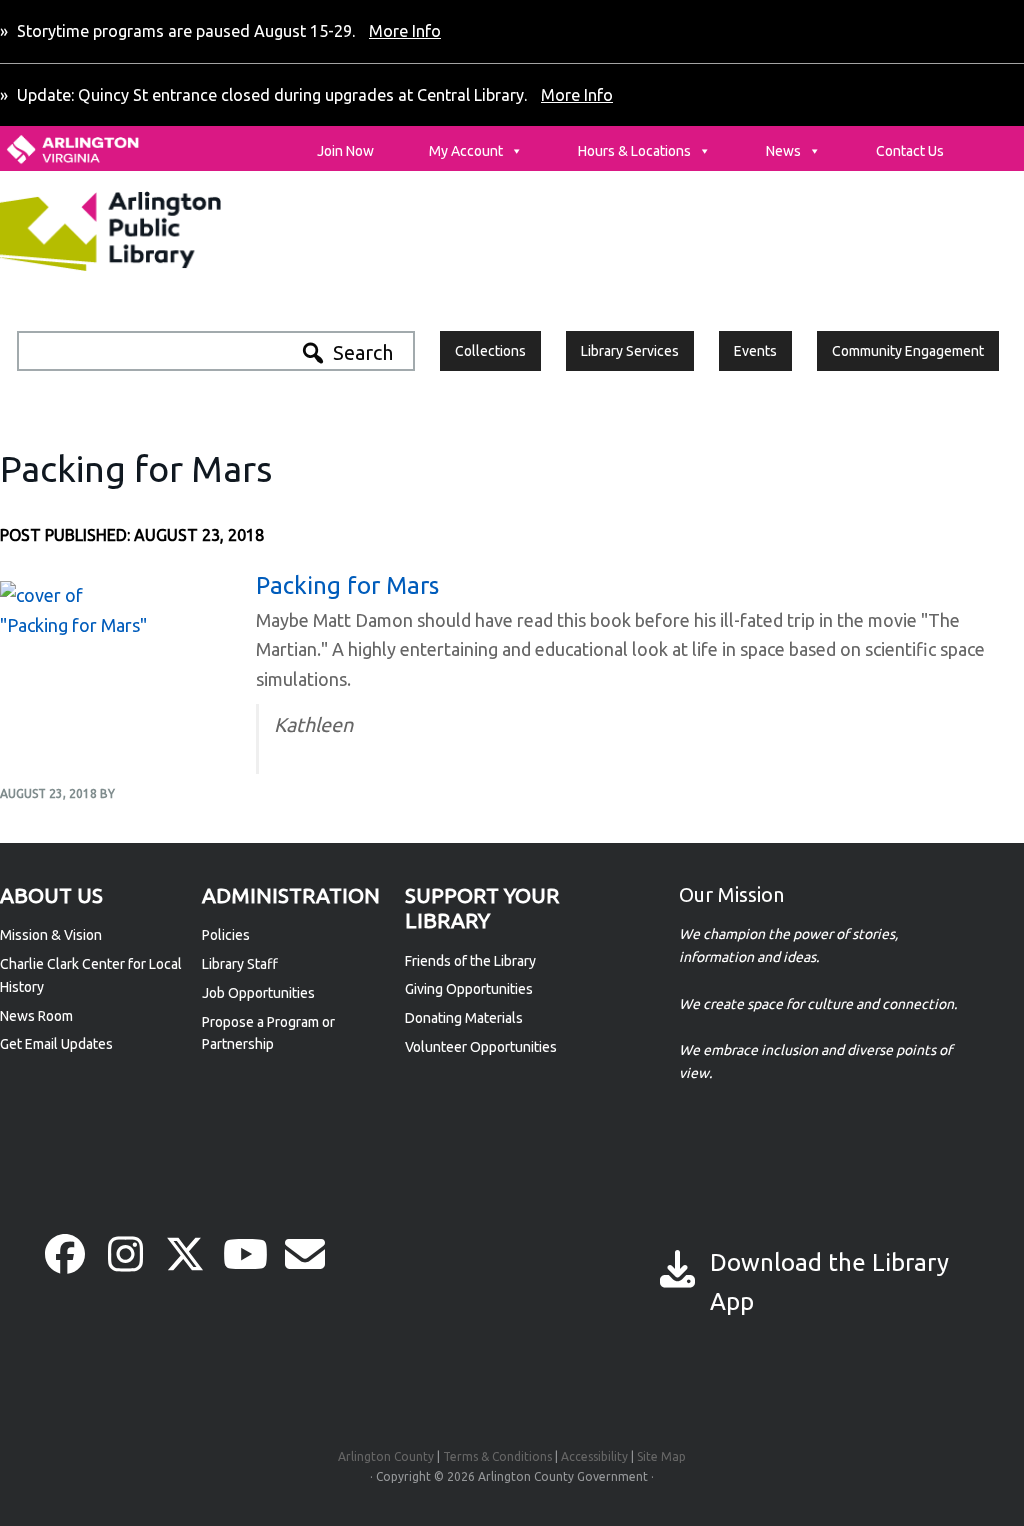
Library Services (630, 351)
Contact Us (910, 151)
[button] (65, 1254)
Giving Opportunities (469, 989)
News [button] (783, 151)
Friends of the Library (470, 961)
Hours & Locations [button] (634, 151)
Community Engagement (908, 351)
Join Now (345, 151)
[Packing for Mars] (75, 625)
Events (755, 351)
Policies (226, 935)
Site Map (661, 1456)
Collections (490, 351)
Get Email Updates (56, 1044)
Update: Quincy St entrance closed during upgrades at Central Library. (313, 95)
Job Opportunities (258, 993)
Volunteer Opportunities (481, 1047)
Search (363, 352)
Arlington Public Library (153, 231)
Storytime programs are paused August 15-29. (227, 31)
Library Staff (240, 964)
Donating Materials (464, 1018)
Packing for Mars (347, 585)
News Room (36, 1016)
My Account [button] (466, 151)
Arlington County (386, 1456)
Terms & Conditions (497, 1456)
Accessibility (594, 1456)
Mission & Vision (51, 935)
